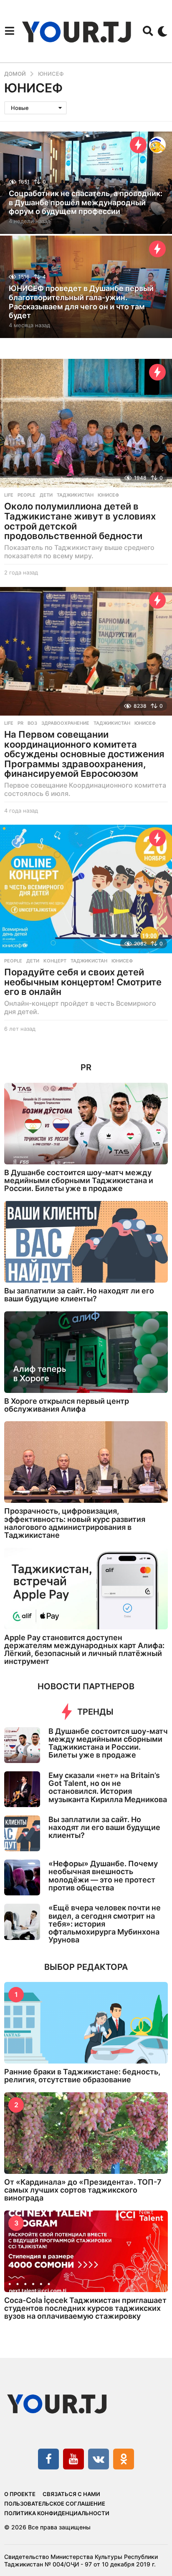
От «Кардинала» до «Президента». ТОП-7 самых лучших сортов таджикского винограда (83, 2190)
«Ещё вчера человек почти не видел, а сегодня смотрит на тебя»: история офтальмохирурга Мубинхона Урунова (105, 1924)
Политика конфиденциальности (57, 2513)
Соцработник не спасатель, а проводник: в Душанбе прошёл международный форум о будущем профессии (86, 202)
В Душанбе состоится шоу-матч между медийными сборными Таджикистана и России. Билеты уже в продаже (79, 1181)
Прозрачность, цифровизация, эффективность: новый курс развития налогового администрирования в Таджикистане (75, 1523)
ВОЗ (32, 723)
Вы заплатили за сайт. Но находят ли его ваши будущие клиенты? (79, 1295)
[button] (9, 31)
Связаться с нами (71, 2494)
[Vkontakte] (99, 2459)
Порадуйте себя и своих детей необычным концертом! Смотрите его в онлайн (83, 982)
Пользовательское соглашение (55, 2504)
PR (20, 723)
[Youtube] (73, 2459)
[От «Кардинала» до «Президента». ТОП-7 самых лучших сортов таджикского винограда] (86, 2133)
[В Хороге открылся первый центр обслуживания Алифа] (86, 1352)
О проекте (20, 2494)
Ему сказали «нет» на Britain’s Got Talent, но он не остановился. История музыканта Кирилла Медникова (108, 1787)
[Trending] (138, 145)
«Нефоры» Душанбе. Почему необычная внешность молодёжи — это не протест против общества (103, 1876)
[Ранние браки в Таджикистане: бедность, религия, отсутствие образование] (86, 2023)
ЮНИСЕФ (108, 495)
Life (9, 495)
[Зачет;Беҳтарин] (157, 145)
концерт (55, 961)
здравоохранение (65, 723)
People (27, 495)
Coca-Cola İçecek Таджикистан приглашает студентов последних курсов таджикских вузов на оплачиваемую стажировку (85, 2308)
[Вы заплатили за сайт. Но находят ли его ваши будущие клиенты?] (86, 1242)
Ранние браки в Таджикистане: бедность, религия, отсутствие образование (82, 2076)
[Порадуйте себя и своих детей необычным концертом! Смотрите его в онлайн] (86, 889)
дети (46, 495)
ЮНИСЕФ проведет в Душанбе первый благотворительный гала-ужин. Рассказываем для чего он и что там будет (81, 302)
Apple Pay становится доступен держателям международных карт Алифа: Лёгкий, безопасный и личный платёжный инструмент (84, 1650)
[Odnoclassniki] (124, 2459)
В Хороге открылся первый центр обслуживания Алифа (67, 1405)
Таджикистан (75, 495)
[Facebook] (48, 2459)
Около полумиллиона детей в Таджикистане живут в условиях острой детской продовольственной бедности (80, 521)
